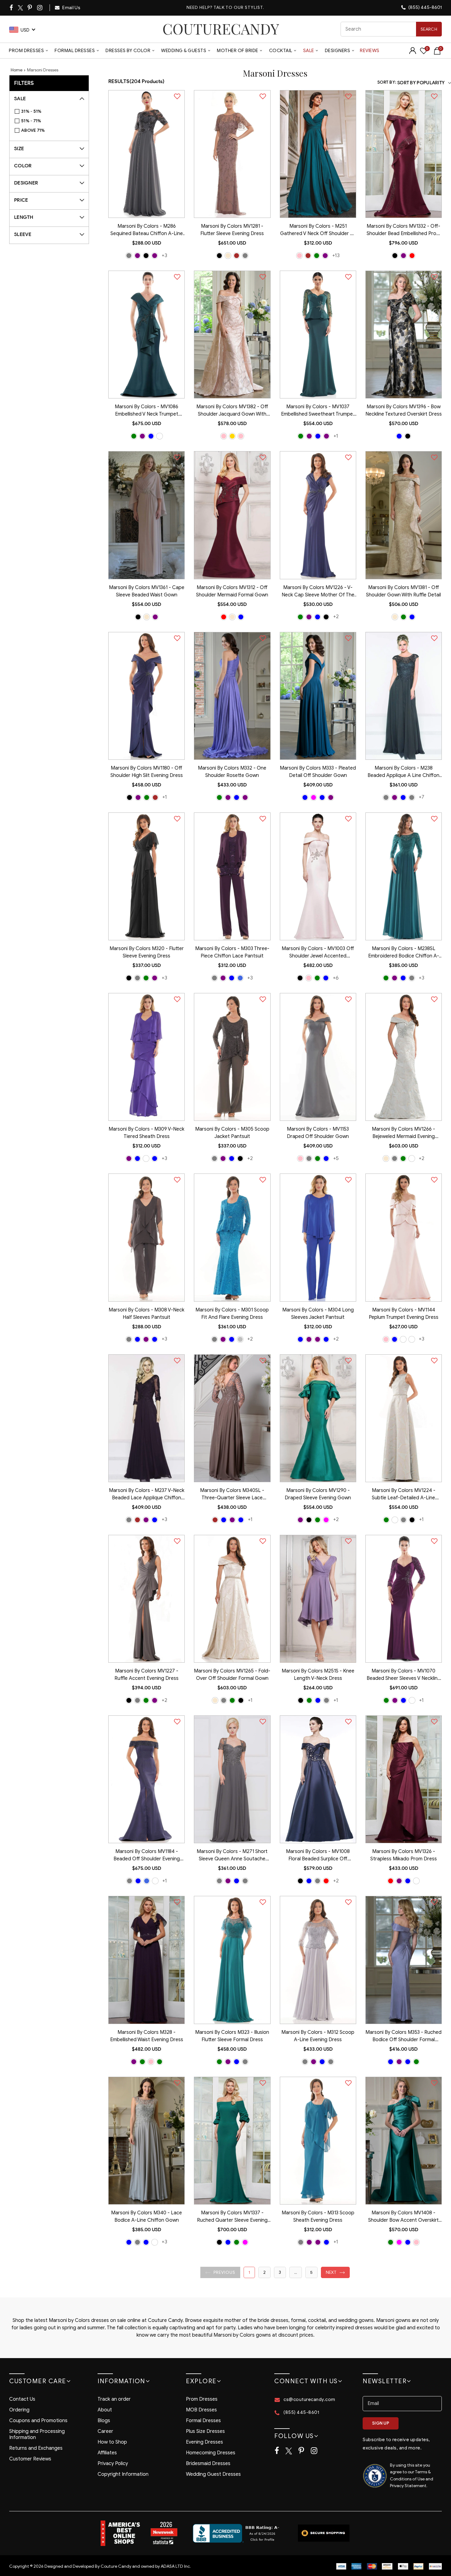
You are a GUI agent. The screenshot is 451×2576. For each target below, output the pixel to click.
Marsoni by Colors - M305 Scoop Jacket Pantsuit (232, 1133)
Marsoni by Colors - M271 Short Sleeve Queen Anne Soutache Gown (232, 1856)
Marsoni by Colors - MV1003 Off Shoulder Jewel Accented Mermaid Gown (318, 953)
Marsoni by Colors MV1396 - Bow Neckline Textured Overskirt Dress (404, 410)
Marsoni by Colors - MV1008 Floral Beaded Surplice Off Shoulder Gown (318, 1856)
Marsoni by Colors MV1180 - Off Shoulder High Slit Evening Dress (147, 772)
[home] (221, 29)
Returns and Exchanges (36, 2448)
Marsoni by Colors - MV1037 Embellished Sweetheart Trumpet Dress (318, 411)
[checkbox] (52, 112)
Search (429, 29)
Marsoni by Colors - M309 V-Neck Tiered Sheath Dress (146, 1133)
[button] (220, 2272)
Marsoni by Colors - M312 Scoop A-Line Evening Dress (318, 2036)
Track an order (114, 2399)
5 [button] (311, 2272)
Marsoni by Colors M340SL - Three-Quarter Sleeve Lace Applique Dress (232, 1495)
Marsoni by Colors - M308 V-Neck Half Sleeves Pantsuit (146, 1314)
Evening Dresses (204, 2442)
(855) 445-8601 (425, 7)
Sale (309, 51)
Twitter (21, 8)
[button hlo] (129, 256)
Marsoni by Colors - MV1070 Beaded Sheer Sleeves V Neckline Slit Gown (403, 1675)
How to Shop (112, 2442)
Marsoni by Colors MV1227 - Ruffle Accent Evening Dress (146, 1675)
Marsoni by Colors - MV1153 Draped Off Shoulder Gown (318, 1133)
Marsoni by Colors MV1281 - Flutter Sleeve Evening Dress (232, 230)
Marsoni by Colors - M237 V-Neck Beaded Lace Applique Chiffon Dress (147, 1495)
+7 (422, 797)
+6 (336, 978)
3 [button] (280, 2272)
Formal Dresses (75, 51)
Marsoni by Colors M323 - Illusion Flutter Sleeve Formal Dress (232, 2036)
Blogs (104, 2421)
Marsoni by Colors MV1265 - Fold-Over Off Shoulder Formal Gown (232, 1675)
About (105, 2410)
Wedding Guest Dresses (213, 2474)
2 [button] (264, 2272)
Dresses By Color (128, 51)
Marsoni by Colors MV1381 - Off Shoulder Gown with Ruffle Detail (403, 591)
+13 (336, 255)
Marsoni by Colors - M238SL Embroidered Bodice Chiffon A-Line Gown (404, 953)
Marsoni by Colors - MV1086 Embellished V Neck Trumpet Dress (146, 411)
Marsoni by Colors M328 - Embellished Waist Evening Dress (147, 2036)
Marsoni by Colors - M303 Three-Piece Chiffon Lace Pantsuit (232, 952)
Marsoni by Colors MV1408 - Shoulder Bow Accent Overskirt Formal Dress (403, 2217)
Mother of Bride (238, 51)
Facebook (12, 8)
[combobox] (391, 29)
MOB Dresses (201, 2410)
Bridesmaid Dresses (208, 2464)
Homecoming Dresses (211, 2453)
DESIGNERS (338, 51)
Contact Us (22, 2399)
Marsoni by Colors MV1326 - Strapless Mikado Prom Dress (404, 1855)
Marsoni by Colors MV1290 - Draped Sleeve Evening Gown (318, 1494)
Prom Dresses (26, 51)
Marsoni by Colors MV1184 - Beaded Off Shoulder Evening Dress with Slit (147, 1856)
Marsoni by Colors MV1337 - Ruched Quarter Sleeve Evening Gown (232, 2217)
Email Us (71, 8)
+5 (336, 1158)
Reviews (370, 51)
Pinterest (30, 8)
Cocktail (281, 51)
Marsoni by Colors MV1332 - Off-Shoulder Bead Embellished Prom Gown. (403, 230)
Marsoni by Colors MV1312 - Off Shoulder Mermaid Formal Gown (232, 591)
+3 (164, 255)
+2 (336, 616)
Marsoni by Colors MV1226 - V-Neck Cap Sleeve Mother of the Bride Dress (318, 592)
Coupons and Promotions (38, 2421)
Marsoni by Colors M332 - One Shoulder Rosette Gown (232, 772)
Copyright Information (123, 2474)
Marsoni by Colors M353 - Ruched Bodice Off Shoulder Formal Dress (403, 2037)
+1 (336, 436)
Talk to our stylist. (239, 8)
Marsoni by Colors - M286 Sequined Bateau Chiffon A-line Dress (147, 230)
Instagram (40, 8)
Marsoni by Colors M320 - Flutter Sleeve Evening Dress (147, 952)
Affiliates (107, 2453)
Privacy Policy (113, 2464)
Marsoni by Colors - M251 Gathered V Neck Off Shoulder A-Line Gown (318, 230)
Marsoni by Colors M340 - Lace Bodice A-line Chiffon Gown (146, 2216)
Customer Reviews (30, 2459)
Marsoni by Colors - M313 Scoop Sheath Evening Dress (318, 2216)
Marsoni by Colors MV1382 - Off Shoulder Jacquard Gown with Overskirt (232, 411)
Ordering (19, 2410)
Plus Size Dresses (205, 2431)
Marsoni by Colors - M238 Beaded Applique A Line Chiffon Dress (403, 772)
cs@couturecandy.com (309, 2399)
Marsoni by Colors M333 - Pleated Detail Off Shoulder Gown (318, 772)
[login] (413, 53)
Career (105, 2431)
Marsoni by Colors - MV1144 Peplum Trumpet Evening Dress (404, 1314)
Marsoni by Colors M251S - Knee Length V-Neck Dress (318, 1675)
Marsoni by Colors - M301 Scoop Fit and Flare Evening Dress (232, 1314)
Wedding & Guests (184, 51)
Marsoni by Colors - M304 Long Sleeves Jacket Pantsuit (318, 1314)
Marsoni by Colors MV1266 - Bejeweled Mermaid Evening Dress (403, 1133)
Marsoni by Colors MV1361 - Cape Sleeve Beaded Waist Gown (147, 591)
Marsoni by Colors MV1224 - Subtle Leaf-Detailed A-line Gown (404, 1495)
